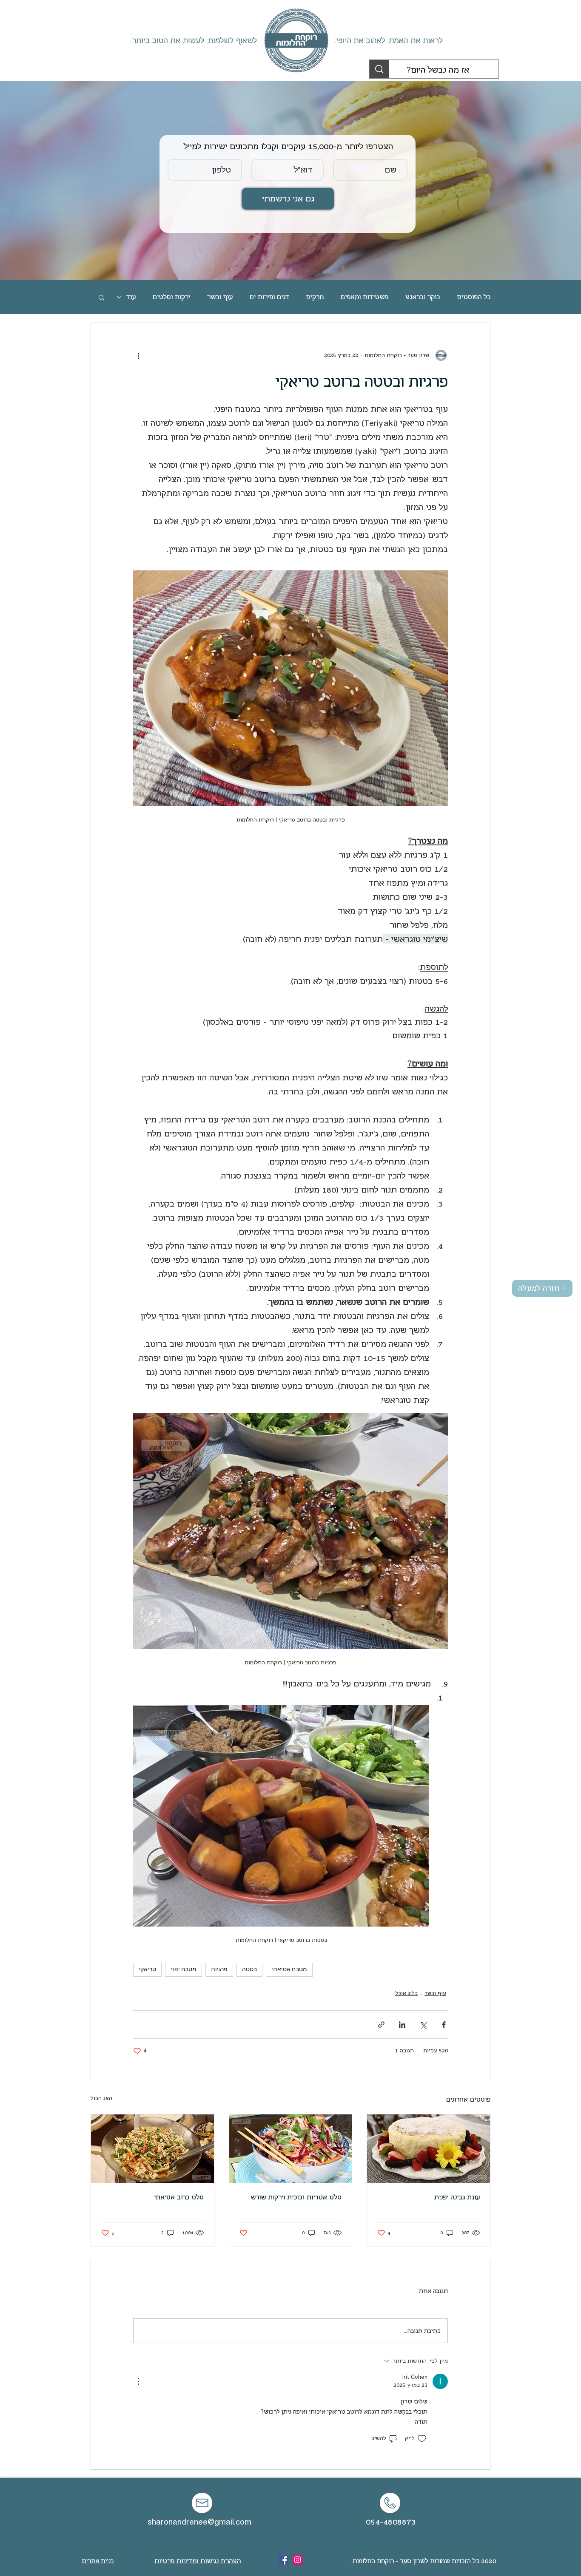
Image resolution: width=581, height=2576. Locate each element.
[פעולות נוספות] (138, 355)
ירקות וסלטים (171, 297)
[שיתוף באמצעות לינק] (381, 2025)
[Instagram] (298, 2560)
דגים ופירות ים (269, 297)
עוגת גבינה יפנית (457, 2197)
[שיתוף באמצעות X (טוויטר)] (423, 2025)
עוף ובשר (220, 297)
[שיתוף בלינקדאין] (402, 2025)
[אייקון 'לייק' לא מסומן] (422, 2439)
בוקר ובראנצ (423, 297)
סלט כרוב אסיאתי (179, 2197)
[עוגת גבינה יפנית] (429, 2149)
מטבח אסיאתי (289, 1970)
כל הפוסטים (474, 297)
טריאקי (147, 1970)
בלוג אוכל (406, 1993)
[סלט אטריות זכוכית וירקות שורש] (291, 2149)
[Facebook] (283, 2560)
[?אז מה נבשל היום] (379, 69)
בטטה (249, 1970)
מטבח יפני (184, 1970)
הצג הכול (101, 2098)
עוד (131, 297)
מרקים (315, 297)
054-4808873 (391, 2522)
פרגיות (219, 1970)
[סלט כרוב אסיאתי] (152, 2149)
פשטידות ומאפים (365, 297)
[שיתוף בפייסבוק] (444, 2025)
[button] (101, 297)
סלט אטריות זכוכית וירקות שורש (296, 2197)
